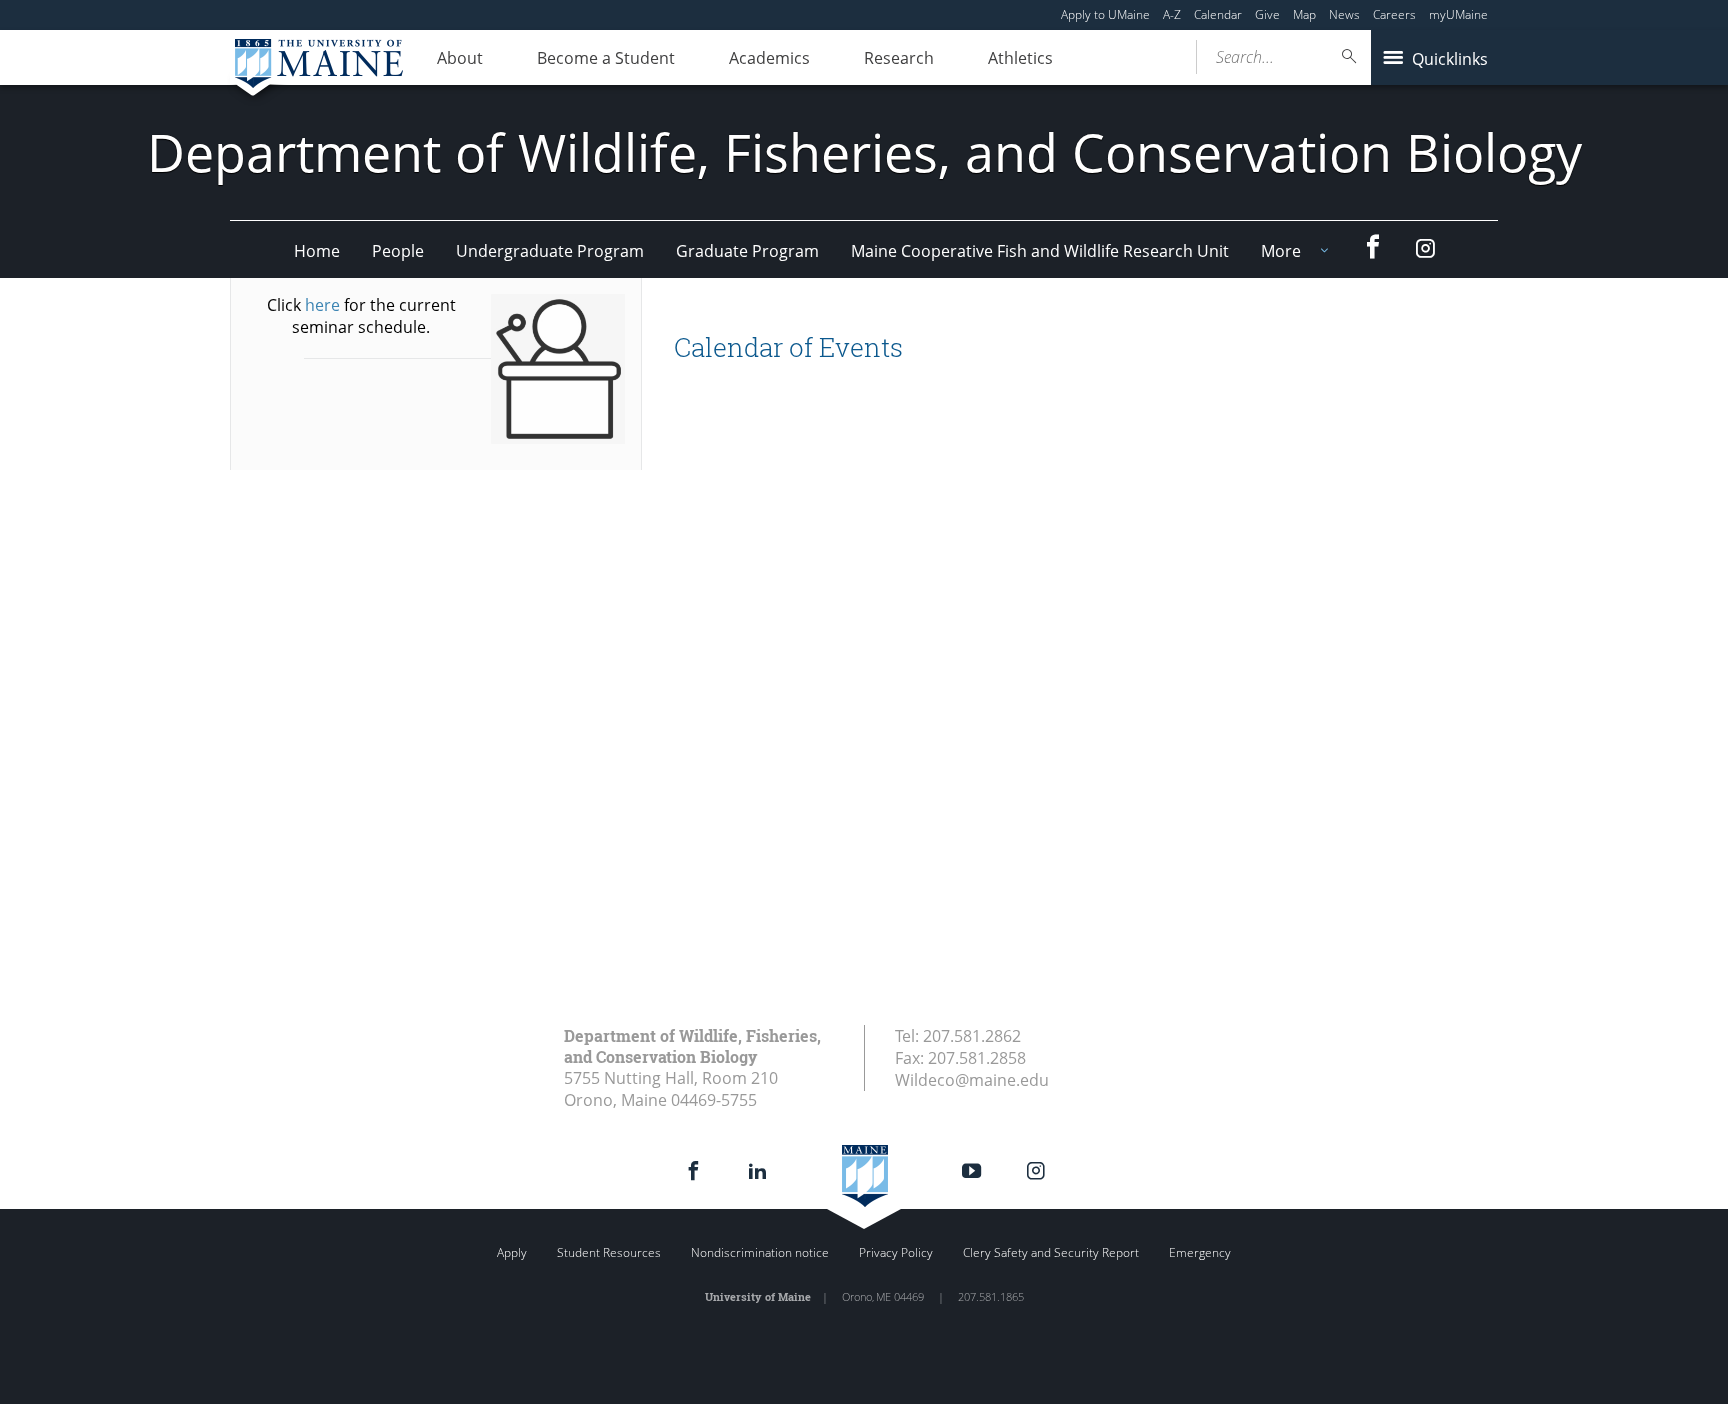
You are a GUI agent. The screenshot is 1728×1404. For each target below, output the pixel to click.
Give (1267, 14)
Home (317, 251)
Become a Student (606, 58)
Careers (1394, 14)
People (398, 251)
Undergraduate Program (550, 251)
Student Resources (609, 1252)
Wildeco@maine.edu (972, 1080)
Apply (512, 1252)
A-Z (1172, 14)
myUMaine (1458, 14)
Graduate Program (747, 251)
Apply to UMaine (1105, 14)
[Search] (1350, 56)
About (460, 58)
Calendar (1218, 14)
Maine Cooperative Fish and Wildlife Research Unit (1040, 251)
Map (1304, 14)
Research (899, 58)
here (322, 305)
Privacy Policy (896, 1252)
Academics (769, 58)
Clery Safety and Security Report (1051, 1252)
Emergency (1200, 1252)
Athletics (1020, 58)
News (1344, 14)
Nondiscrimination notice (760, 1252)
